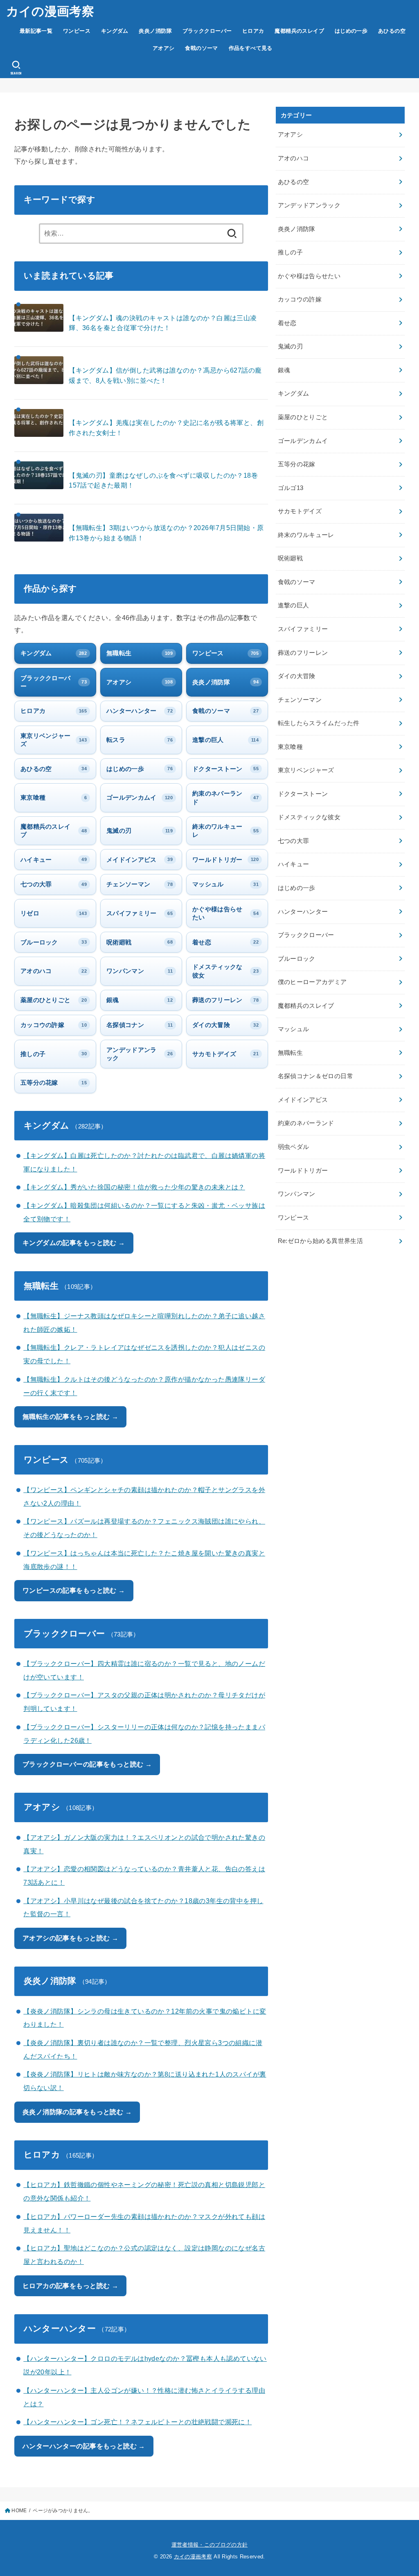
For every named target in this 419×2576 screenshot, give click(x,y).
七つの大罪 (294, 841)
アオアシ (164, 48)
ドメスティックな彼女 (309, 817)
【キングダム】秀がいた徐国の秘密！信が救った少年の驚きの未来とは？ (134, 1187)
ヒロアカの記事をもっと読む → (70, 2286)
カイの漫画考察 (50, 11)
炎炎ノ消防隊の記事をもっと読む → (77, 2112)
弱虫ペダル (294, 1147)
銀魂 (284, 370)
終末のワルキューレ (306, 535)
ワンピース (77, 31)
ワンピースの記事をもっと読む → (74, 1590)
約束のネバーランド (306, 1123)
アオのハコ (294, 158)
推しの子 (290, 252)
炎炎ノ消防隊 (155, 31)
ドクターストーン (303, 794)
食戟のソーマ (201, 48)
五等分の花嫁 (297, 464)
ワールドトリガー (303, 1171)
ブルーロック (297, 959)
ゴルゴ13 (291, 488)
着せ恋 (287, 323)
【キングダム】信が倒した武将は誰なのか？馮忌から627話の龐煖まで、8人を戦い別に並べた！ (165, 375)
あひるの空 (392, 31)
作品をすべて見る (251, 48)
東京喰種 (290, 747)
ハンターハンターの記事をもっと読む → (84, 2446)
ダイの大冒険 (297, 676)
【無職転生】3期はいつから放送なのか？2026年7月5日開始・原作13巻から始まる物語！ (166, 533)
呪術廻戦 (290, 558)
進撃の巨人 (294, 605)
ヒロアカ (253, 31)
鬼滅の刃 (290, 346)
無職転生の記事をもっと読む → (70, 1416)
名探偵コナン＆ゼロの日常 (315, 1076)
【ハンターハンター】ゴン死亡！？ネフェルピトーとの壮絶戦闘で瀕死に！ (137, 2422)
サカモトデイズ (300, 511)
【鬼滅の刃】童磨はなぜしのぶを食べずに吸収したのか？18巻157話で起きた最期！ (163, 480)
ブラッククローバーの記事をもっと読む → (87, 1764)
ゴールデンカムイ (303, 441)
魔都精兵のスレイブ (299, 31)
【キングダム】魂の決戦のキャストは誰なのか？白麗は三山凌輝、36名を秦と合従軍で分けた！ (163, 323)
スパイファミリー (303, 629)
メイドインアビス (303, 1100)
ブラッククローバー (207, 31)
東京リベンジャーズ (306, 770)
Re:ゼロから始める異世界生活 (320, 1241)
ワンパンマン (297, 1194)
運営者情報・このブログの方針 (210, 2545)
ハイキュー (294, 864)
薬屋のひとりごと (303, 417)
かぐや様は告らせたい (309, 276)
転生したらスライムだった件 (319, 723)
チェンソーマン (300, 700)
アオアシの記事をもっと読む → (70, 1938)
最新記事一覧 (36, 31)
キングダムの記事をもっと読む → (74, 1243)
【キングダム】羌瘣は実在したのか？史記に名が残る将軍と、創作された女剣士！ (166, 428)
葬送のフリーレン (303, 653)
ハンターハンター (303, 912)
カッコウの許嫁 (300, 299)
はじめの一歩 (351, 31)
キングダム (115, 31)
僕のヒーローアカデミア (312, 982)
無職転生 (290, 1053)
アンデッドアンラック (309, 205)
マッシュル (294, 1029)
